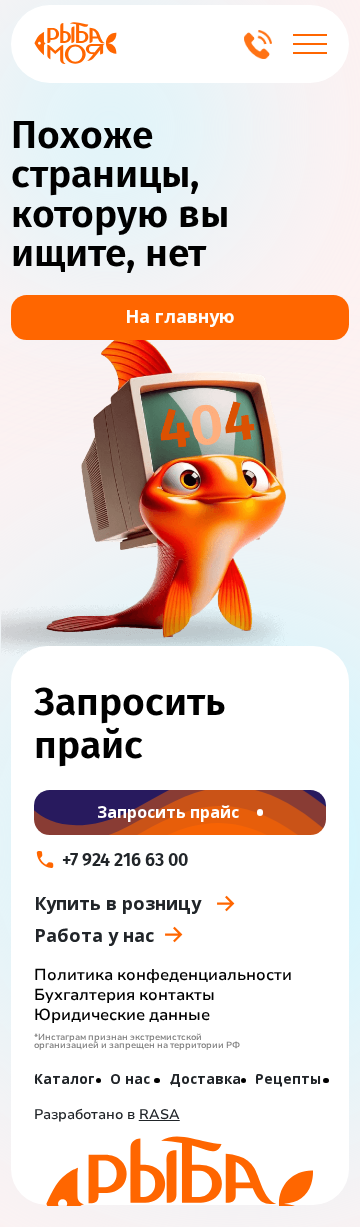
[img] (75, 43)
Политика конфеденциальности (163, 975)
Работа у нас (94, 935)
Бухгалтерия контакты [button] (124, 995)
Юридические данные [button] (122, 1015)
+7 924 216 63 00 (125, 860)
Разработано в (107, 1114)
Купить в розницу (117, 903)
